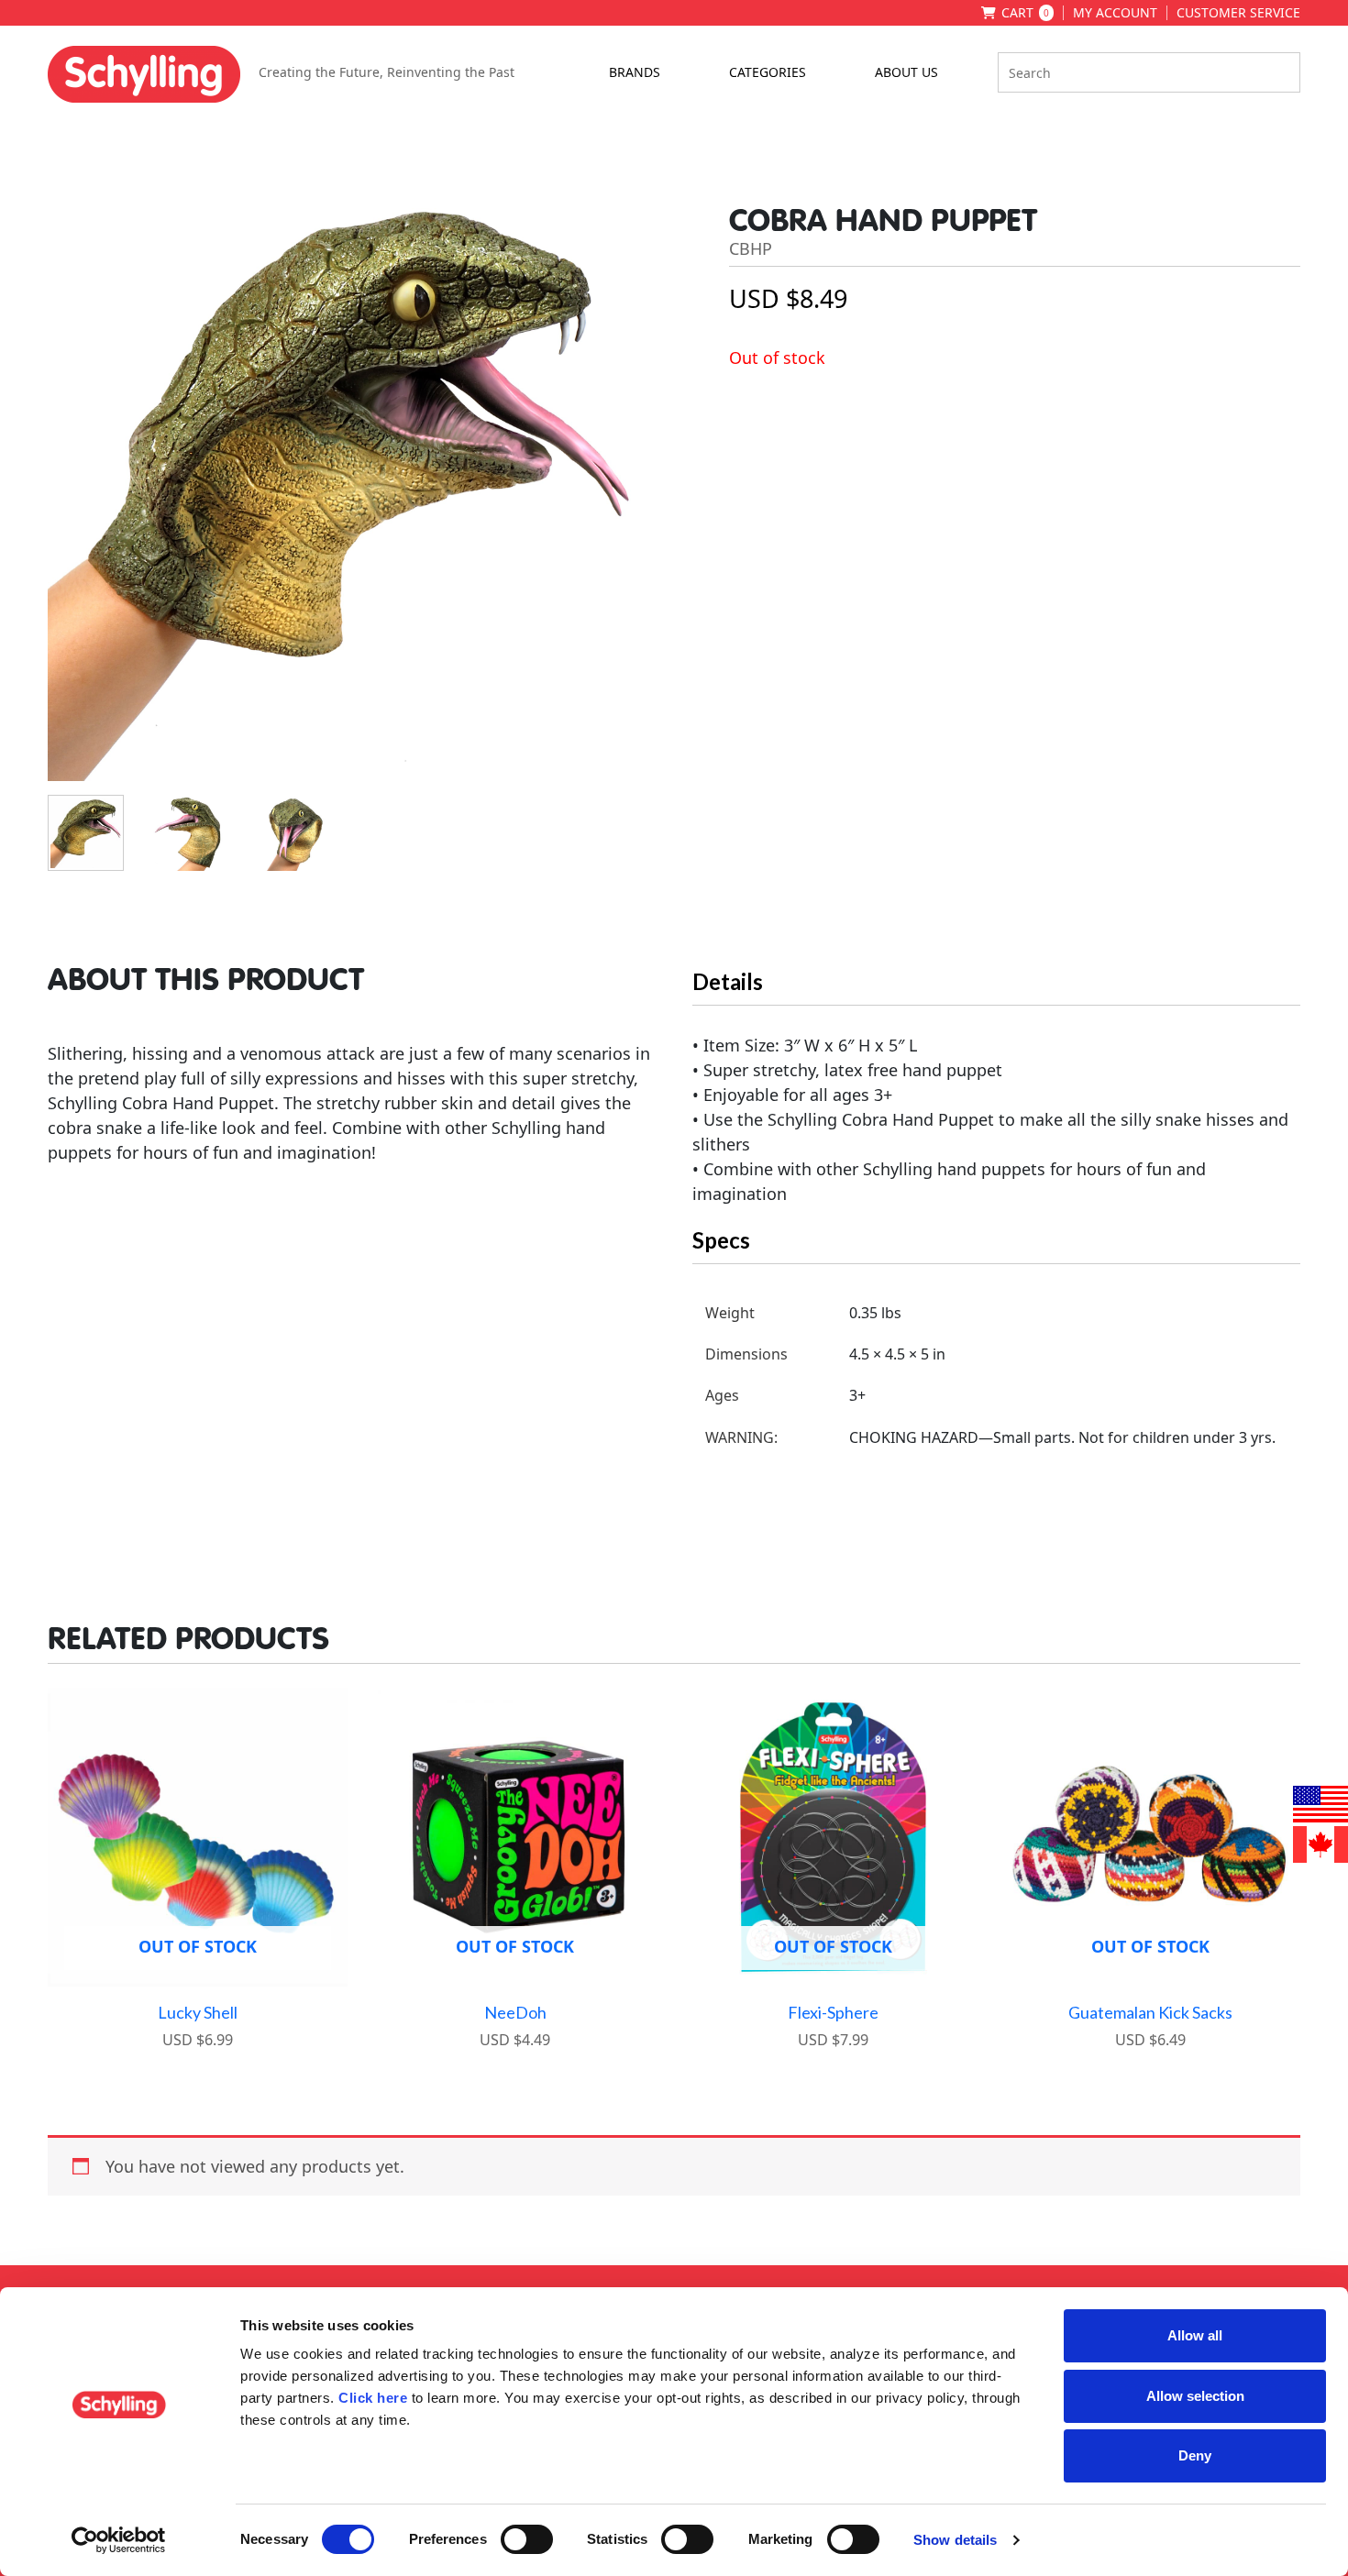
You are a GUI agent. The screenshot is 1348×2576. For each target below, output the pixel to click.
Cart (1025, 13)
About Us (906, 72)
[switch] (527, 2539)
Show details (955, 2540)
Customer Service (1238, 13)
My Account (1115, 13)
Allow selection (1195, 2396)
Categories (768, 72)
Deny (1195, 2455)
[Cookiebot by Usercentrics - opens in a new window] (119, 2540)
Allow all (1195, 2335)
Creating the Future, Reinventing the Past (387, 72)
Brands (635, 72)
